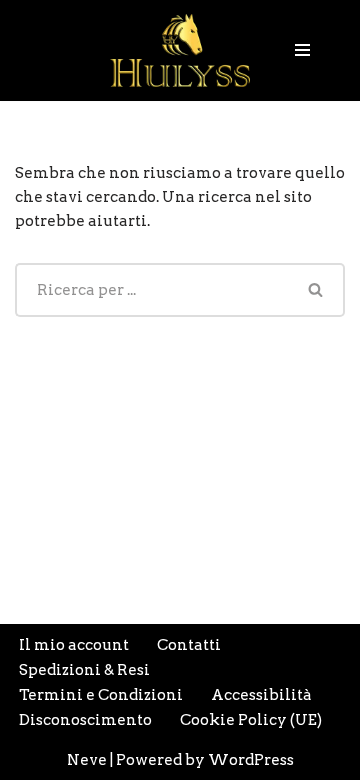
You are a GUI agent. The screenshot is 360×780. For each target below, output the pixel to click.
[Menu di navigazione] (302, 50)
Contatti (189, 645)
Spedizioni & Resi (84, 670)
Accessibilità (261, 695)
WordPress (251, 760)
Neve (87, 760)
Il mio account (74, 645)
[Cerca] (317, 290)
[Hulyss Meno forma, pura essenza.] (180, 50)
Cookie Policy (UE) (251, 720)
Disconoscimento (85, 720)
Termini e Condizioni (101, 695)
